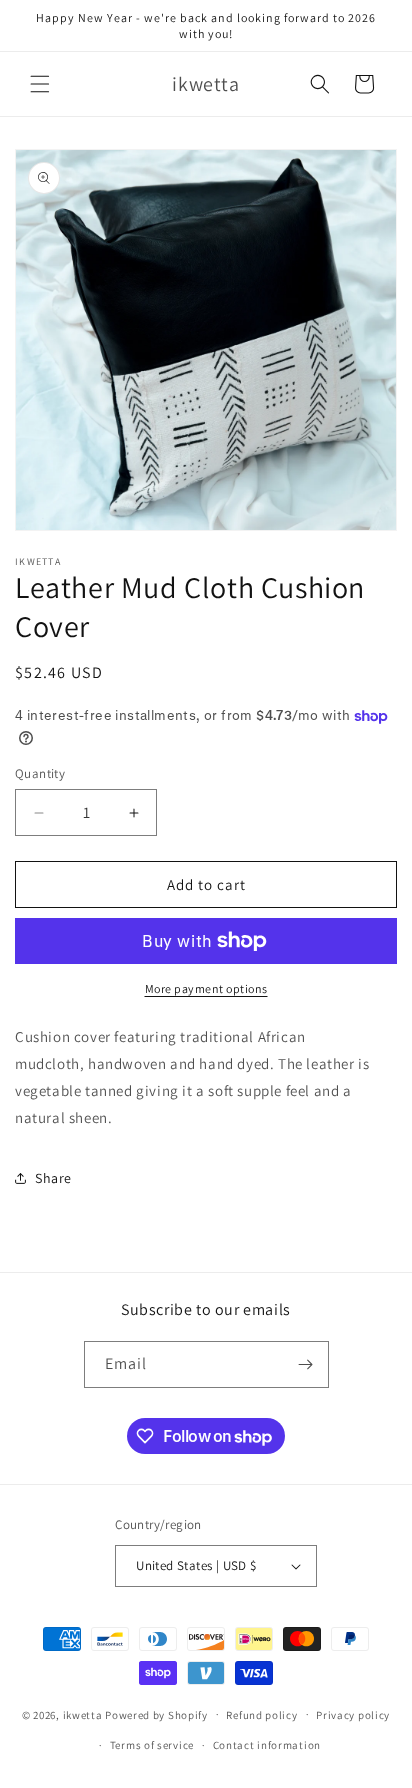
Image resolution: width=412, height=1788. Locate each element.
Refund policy (261, 1715)
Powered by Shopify (156, 1714)
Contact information (267, 1745)
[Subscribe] (306, 1364)
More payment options (206, 988)
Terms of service (152, 1745)
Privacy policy (353, 1715)
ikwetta (83, 1714)
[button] (40, 84)
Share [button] (53, 1178)
